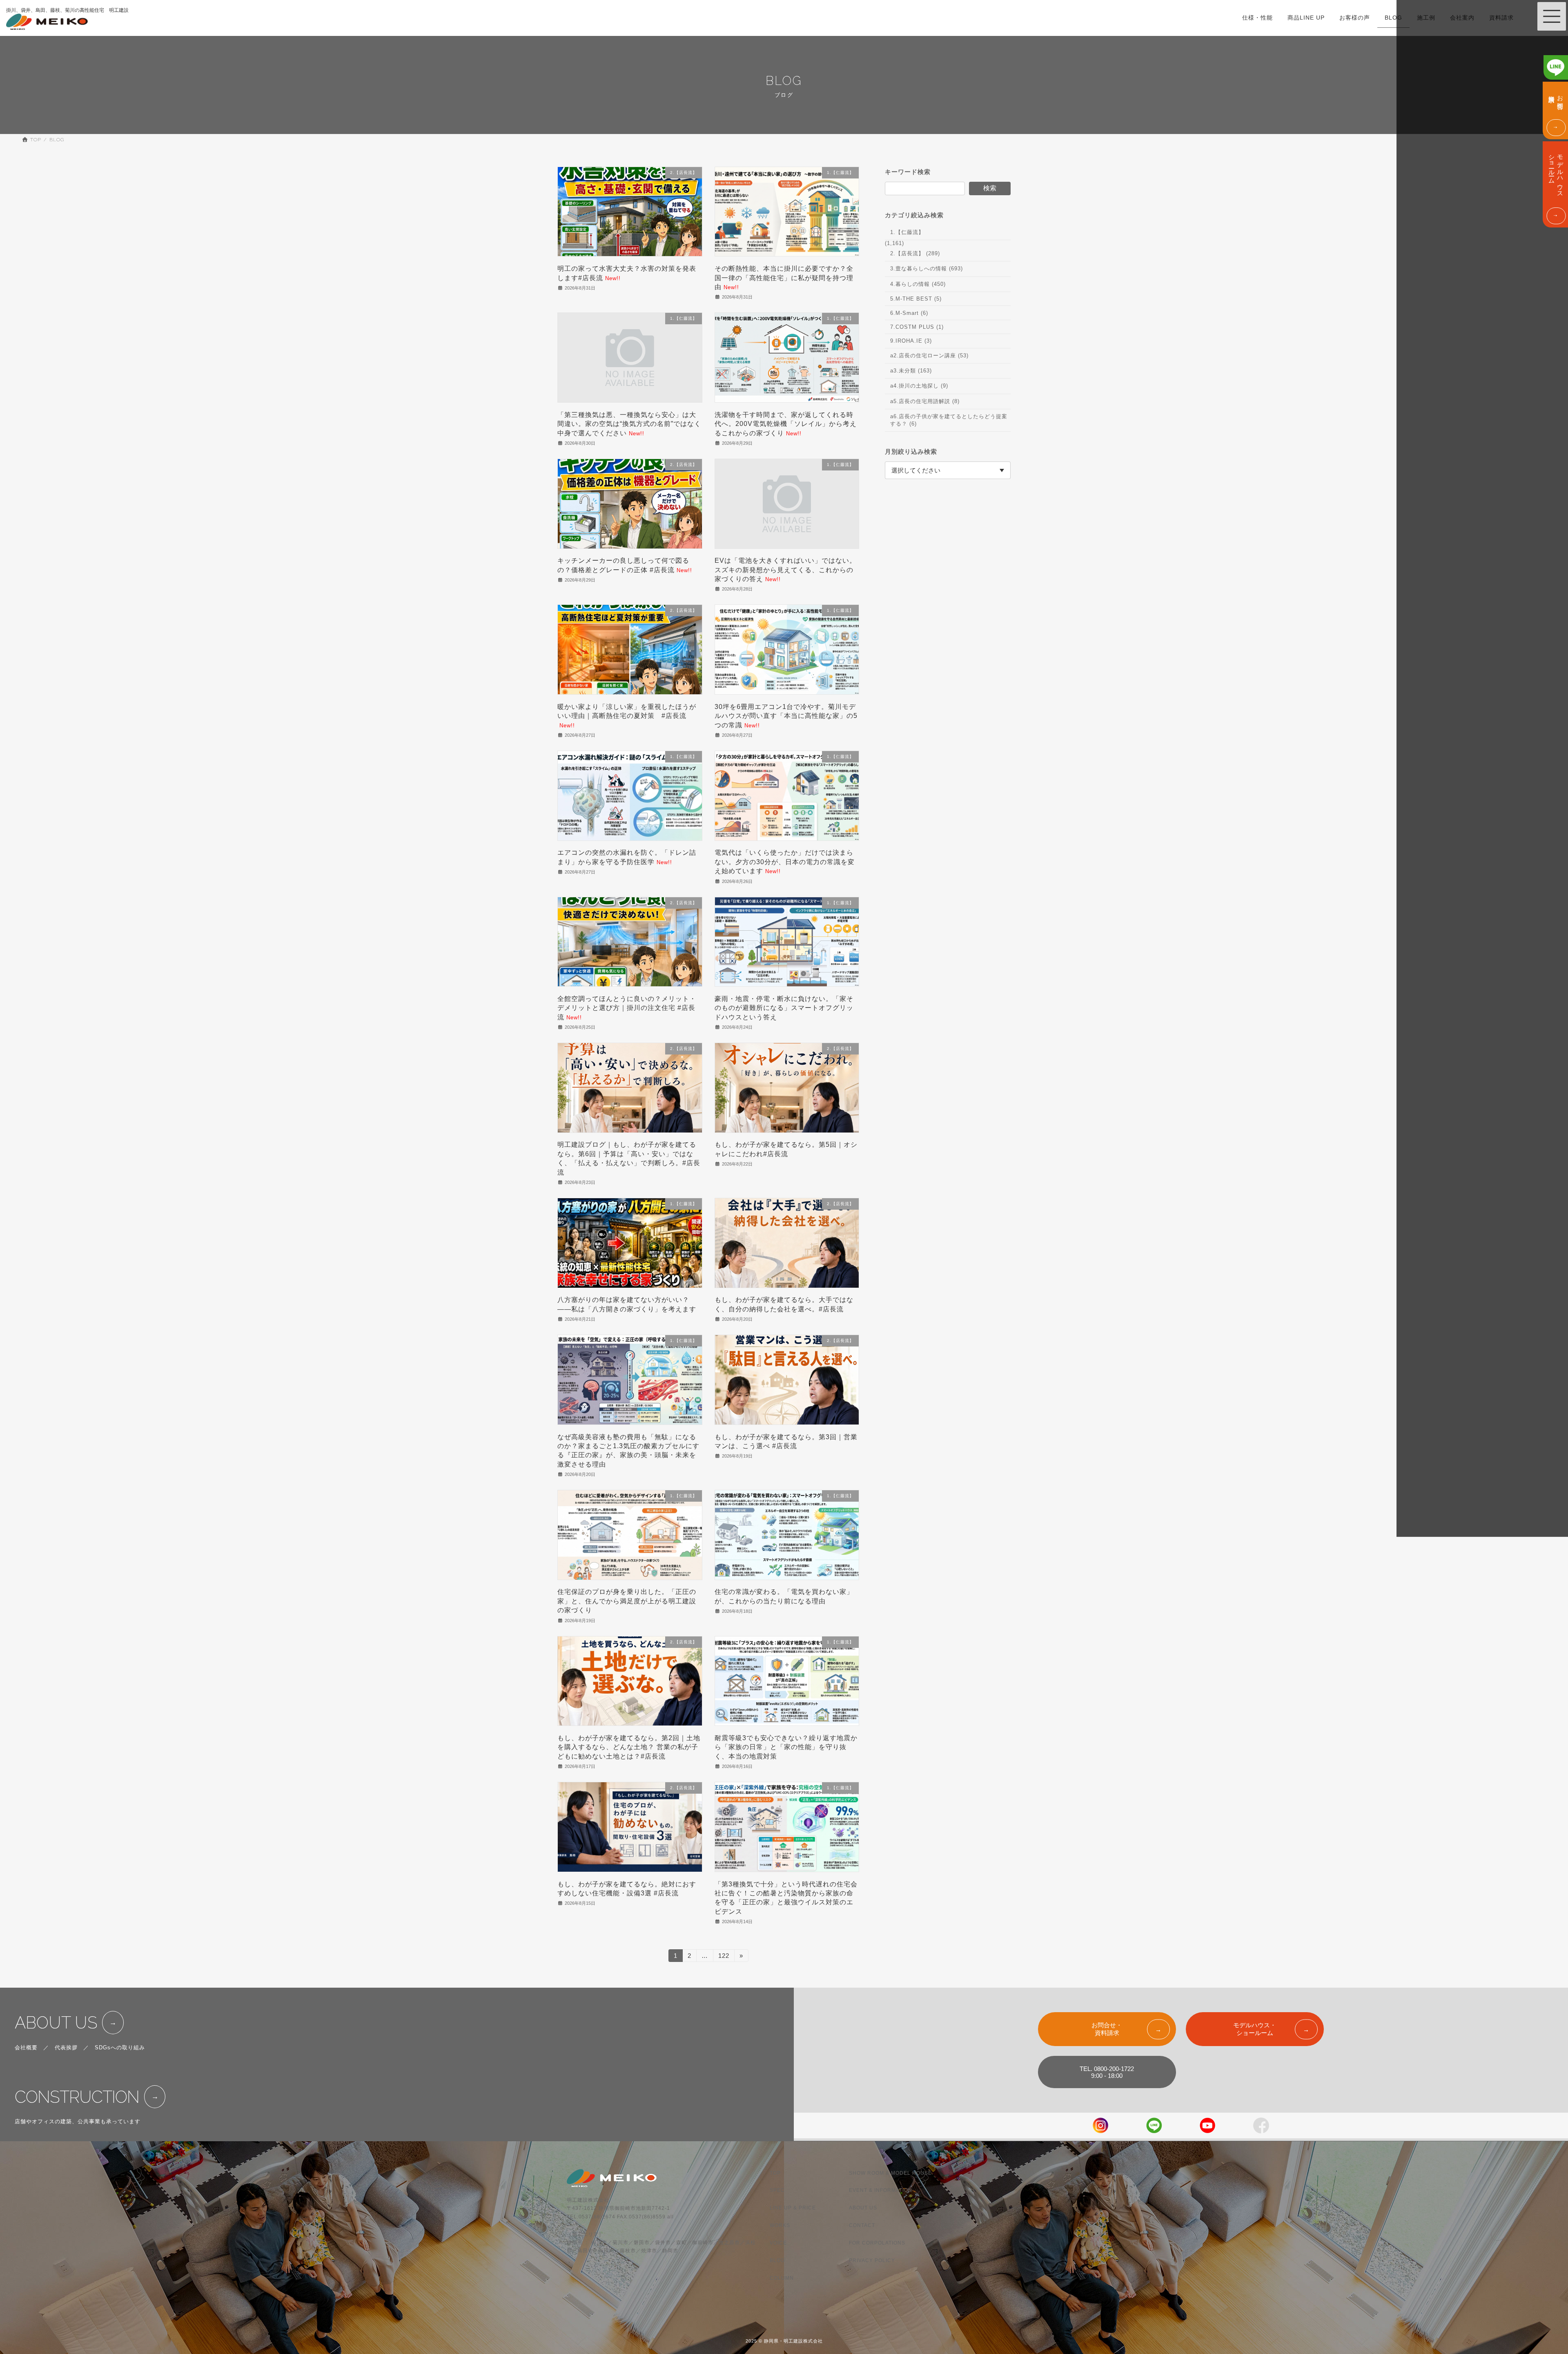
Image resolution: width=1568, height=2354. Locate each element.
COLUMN (782, 2278)
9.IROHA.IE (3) (911, 341)
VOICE (778, 2243)
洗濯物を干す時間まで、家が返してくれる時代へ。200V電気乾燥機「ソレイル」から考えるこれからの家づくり (786, 424)
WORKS (780, 2225)
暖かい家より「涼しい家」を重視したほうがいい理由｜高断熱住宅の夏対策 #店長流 (627, 716)
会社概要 (26, 2047)
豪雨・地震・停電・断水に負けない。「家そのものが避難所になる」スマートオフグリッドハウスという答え (784, 1008)
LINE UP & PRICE (793, 2208)
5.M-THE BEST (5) (916, 299)
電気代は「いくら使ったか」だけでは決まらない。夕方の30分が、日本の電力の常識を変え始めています (785, 862)
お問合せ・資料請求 (1107, 2029)
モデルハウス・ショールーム (1255, 2029)
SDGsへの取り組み (120, 2047)
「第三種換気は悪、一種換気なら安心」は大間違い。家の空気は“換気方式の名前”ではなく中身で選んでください (629, 424)
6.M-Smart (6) (909, 313)
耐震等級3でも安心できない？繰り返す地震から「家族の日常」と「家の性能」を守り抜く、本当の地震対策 (786, 1747)
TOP (775, 2173)
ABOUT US (56, 2023)
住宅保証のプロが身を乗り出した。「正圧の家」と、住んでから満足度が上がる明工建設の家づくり (627, 1601)
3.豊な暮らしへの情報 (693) (927, 269)
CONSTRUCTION (77, 2097)
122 (724, 1957)
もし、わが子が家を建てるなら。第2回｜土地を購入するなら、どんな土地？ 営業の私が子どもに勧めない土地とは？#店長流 (629, 1747)
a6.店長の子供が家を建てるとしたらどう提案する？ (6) (949, 420)
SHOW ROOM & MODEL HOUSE (890, 2173)
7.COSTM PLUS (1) (917, 327)
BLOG (777, 2260)
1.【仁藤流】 (907, 232)
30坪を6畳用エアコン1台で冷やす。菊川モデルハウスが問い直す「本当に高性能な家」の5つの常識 (786, 716)
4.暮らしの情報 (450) (918, 284)
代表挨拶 (66, 2047)
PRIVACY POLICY (872, 2260)
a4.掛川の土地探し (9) (919, 386)
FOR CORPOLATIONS (877, 2243)
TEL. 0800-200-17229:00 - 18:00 (1107, 2072)
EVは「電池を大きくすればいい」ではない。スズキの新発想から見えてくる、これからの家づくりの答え (785, 570)
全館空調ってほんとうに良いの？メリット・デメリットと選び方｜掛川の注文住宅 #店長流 (627, 1008)
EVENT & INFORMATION (881, 2190)
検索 (990, 188)
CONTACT (862, 2225)
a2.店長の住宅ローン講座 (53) (929, 355)
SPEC (777, 2190)
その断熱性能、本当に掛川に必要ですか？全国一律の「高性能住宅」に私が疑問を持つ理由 (784, 278)
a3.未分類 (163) (911, 371)
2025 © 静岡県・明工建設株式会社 (784, 2341)
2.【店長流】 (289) (915, 253)
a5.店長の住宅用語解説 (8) (925, 401)
